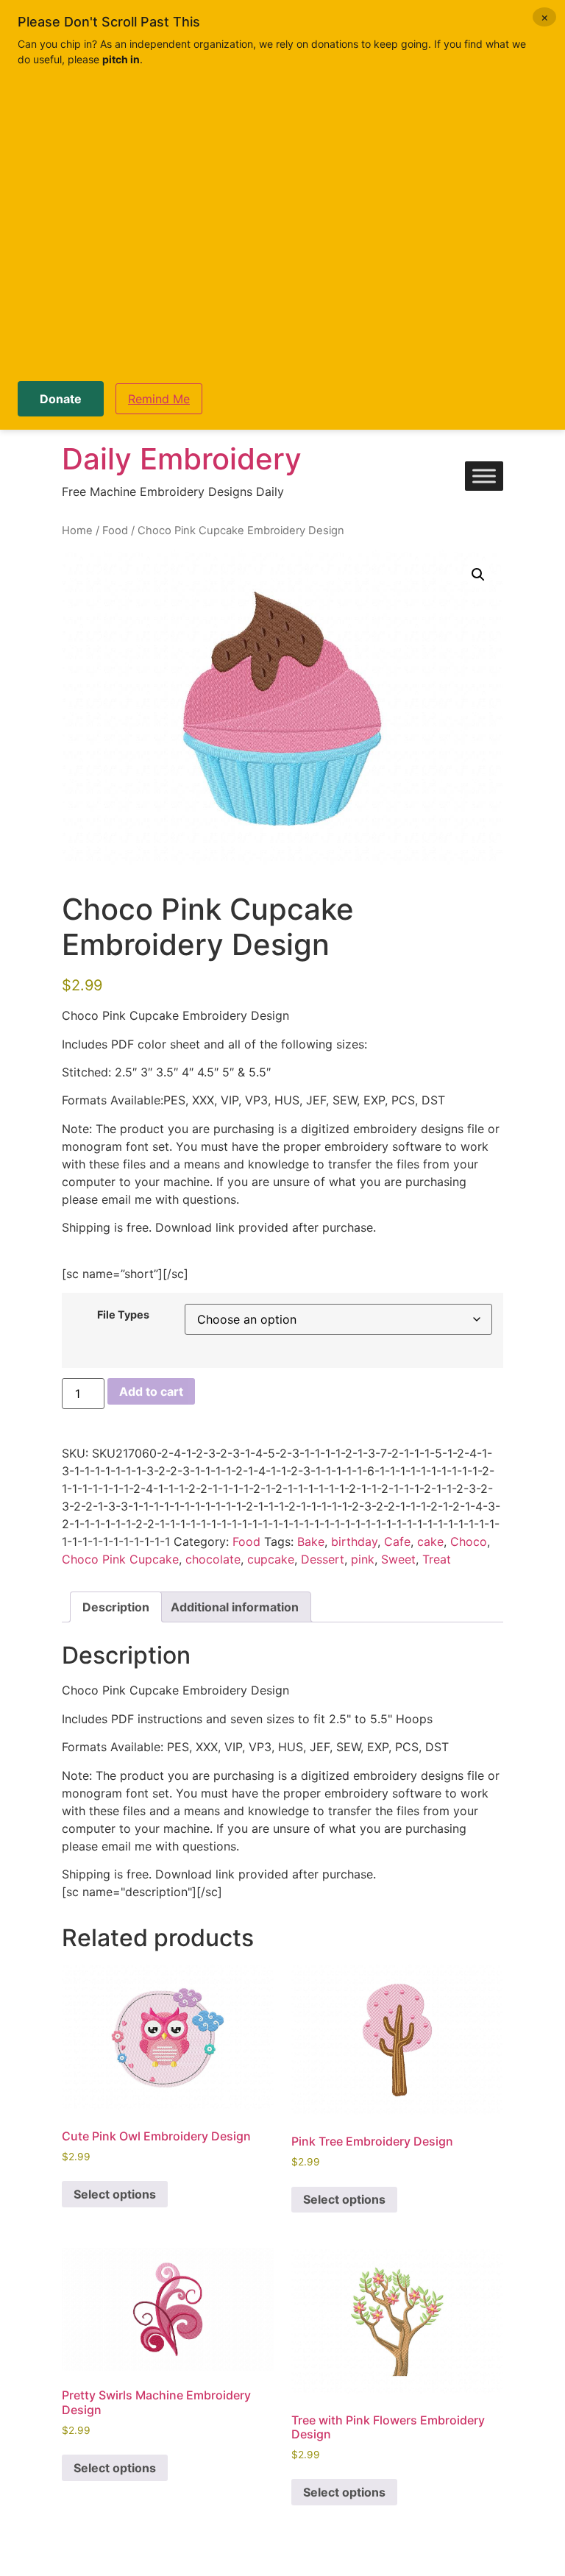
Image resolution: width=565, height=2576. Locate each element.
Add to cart (151, 1391)
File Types (123, 1315)
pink (363, 1559)
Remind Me (159, 399)
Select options (115, 2194)
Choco (469, 1541)
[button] (478, 575)
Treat (437, 1559)
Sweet (398, 1559)
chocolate (213, 1559)
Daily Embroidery (182, 459)
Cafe (397, 1541)
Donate (61, 399)
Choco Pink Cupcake (120, 1559)
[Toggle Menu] (484, 476)
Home (77, 531)
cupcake (271, 1559)
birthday (354, 1541)
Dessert (323, 1559)
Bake (311, 1541)
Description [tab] (116, 1607)
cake (430, 1541)
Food (115, 531)
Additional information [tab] (235, 1607)
